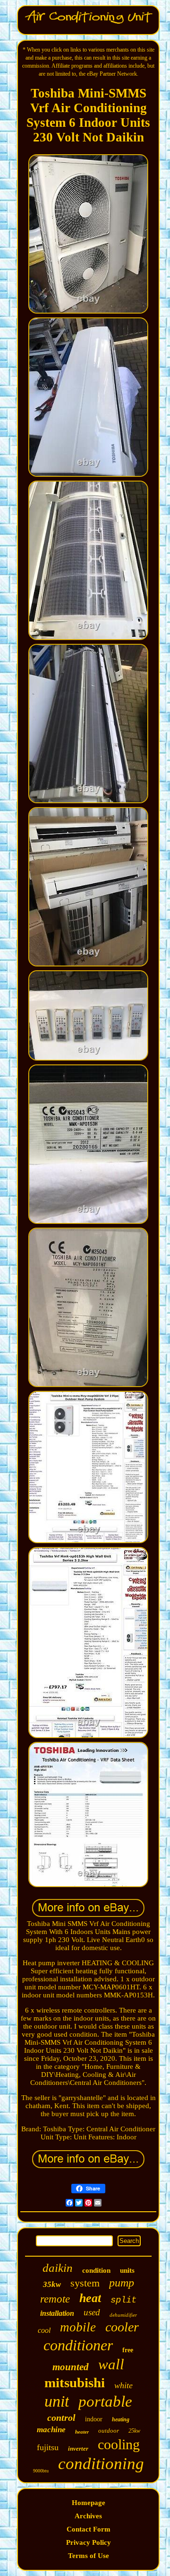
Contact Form (89, 2529)
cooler (122, 2327)
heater (82, 2432)
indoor (94, 2419)
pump (122, 2283)
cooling (119, 2444)
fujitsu (48, 2447)
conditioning (101, 2464)
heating (121, 2419)
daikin (58, 2268)
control (61, 2418)
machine (51, 2430)
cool (44, 2330)
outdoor (109, 2431)
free (128, 2350)
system (85, 2283)
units (127, 2270)
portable (105, 2401)
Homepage (89, 2503)
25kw (134, 2431)
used (92, 2312)
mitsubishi (75, 2383)
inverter (78, 2449)
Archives (88, 2516)
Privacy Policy (89, 2542)
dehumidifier (123, 2315)
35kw (52, 2284)
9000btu (41, 2471)
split (123, 2300)
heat (90, 2298)
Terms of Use (89, 2556)
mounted (71, 2367)
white (123, 2385)
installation (57, 2313)
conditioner (78, 2345)
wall (111, 2364)
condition (96, 2270)
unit (57, 2401)
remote (55, 2299)
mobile (78, 2327)
